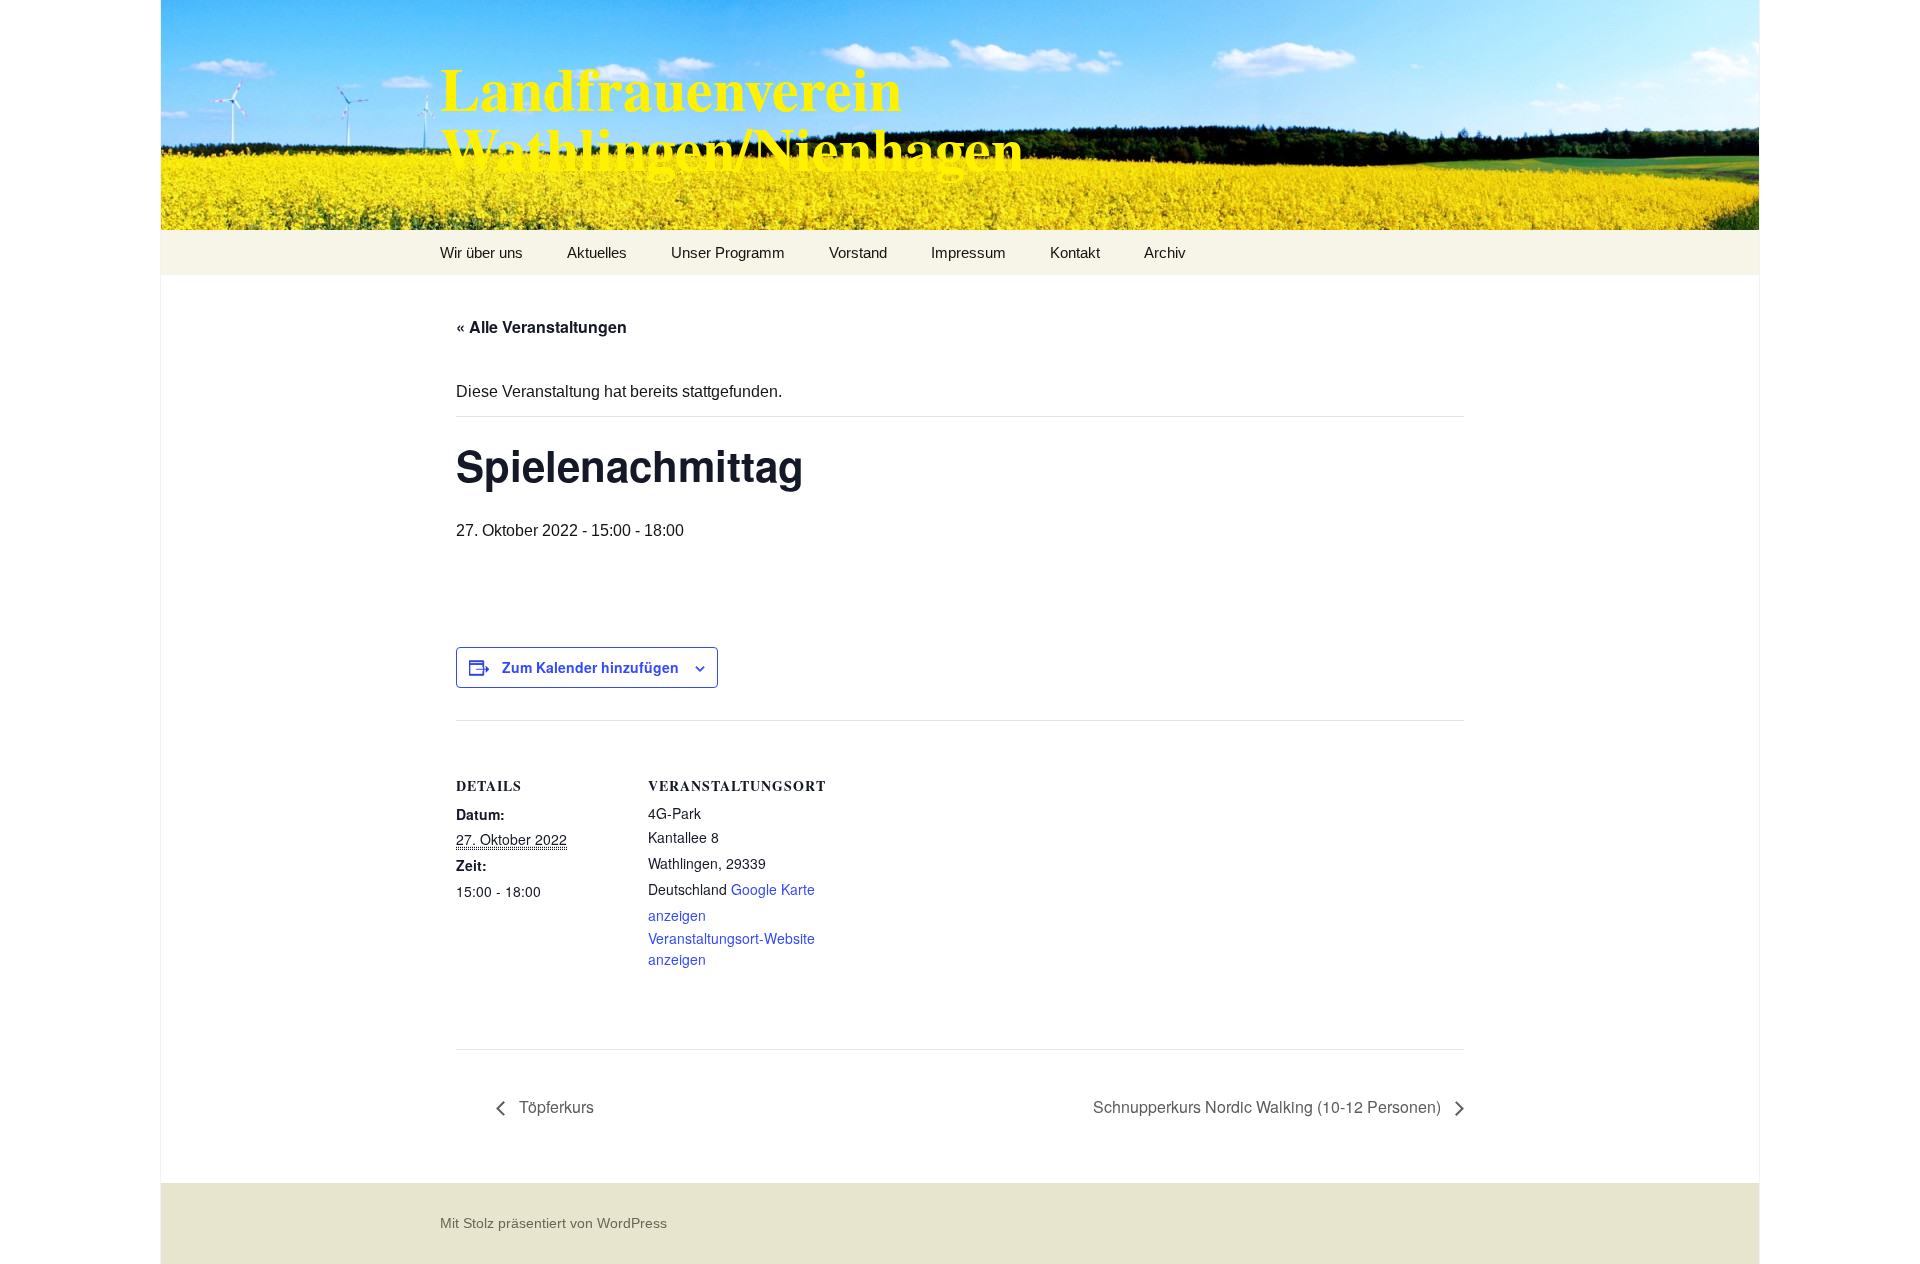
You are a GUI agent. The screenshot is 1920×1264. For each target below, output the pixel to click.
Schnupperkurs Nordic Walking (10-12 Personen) (1269, 1106)
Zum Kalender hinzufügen (590, 667)
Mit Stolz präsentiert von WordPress (553, 1223)
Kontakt (1075, 252)
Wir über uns (481, 252)
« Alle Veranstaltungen (541, 326)
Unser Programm (728, 252)
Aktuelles (597, 252)
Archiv (1165, 252)
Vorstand (858, 252)
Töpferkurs (554, 1106)
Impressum (968, 252)
